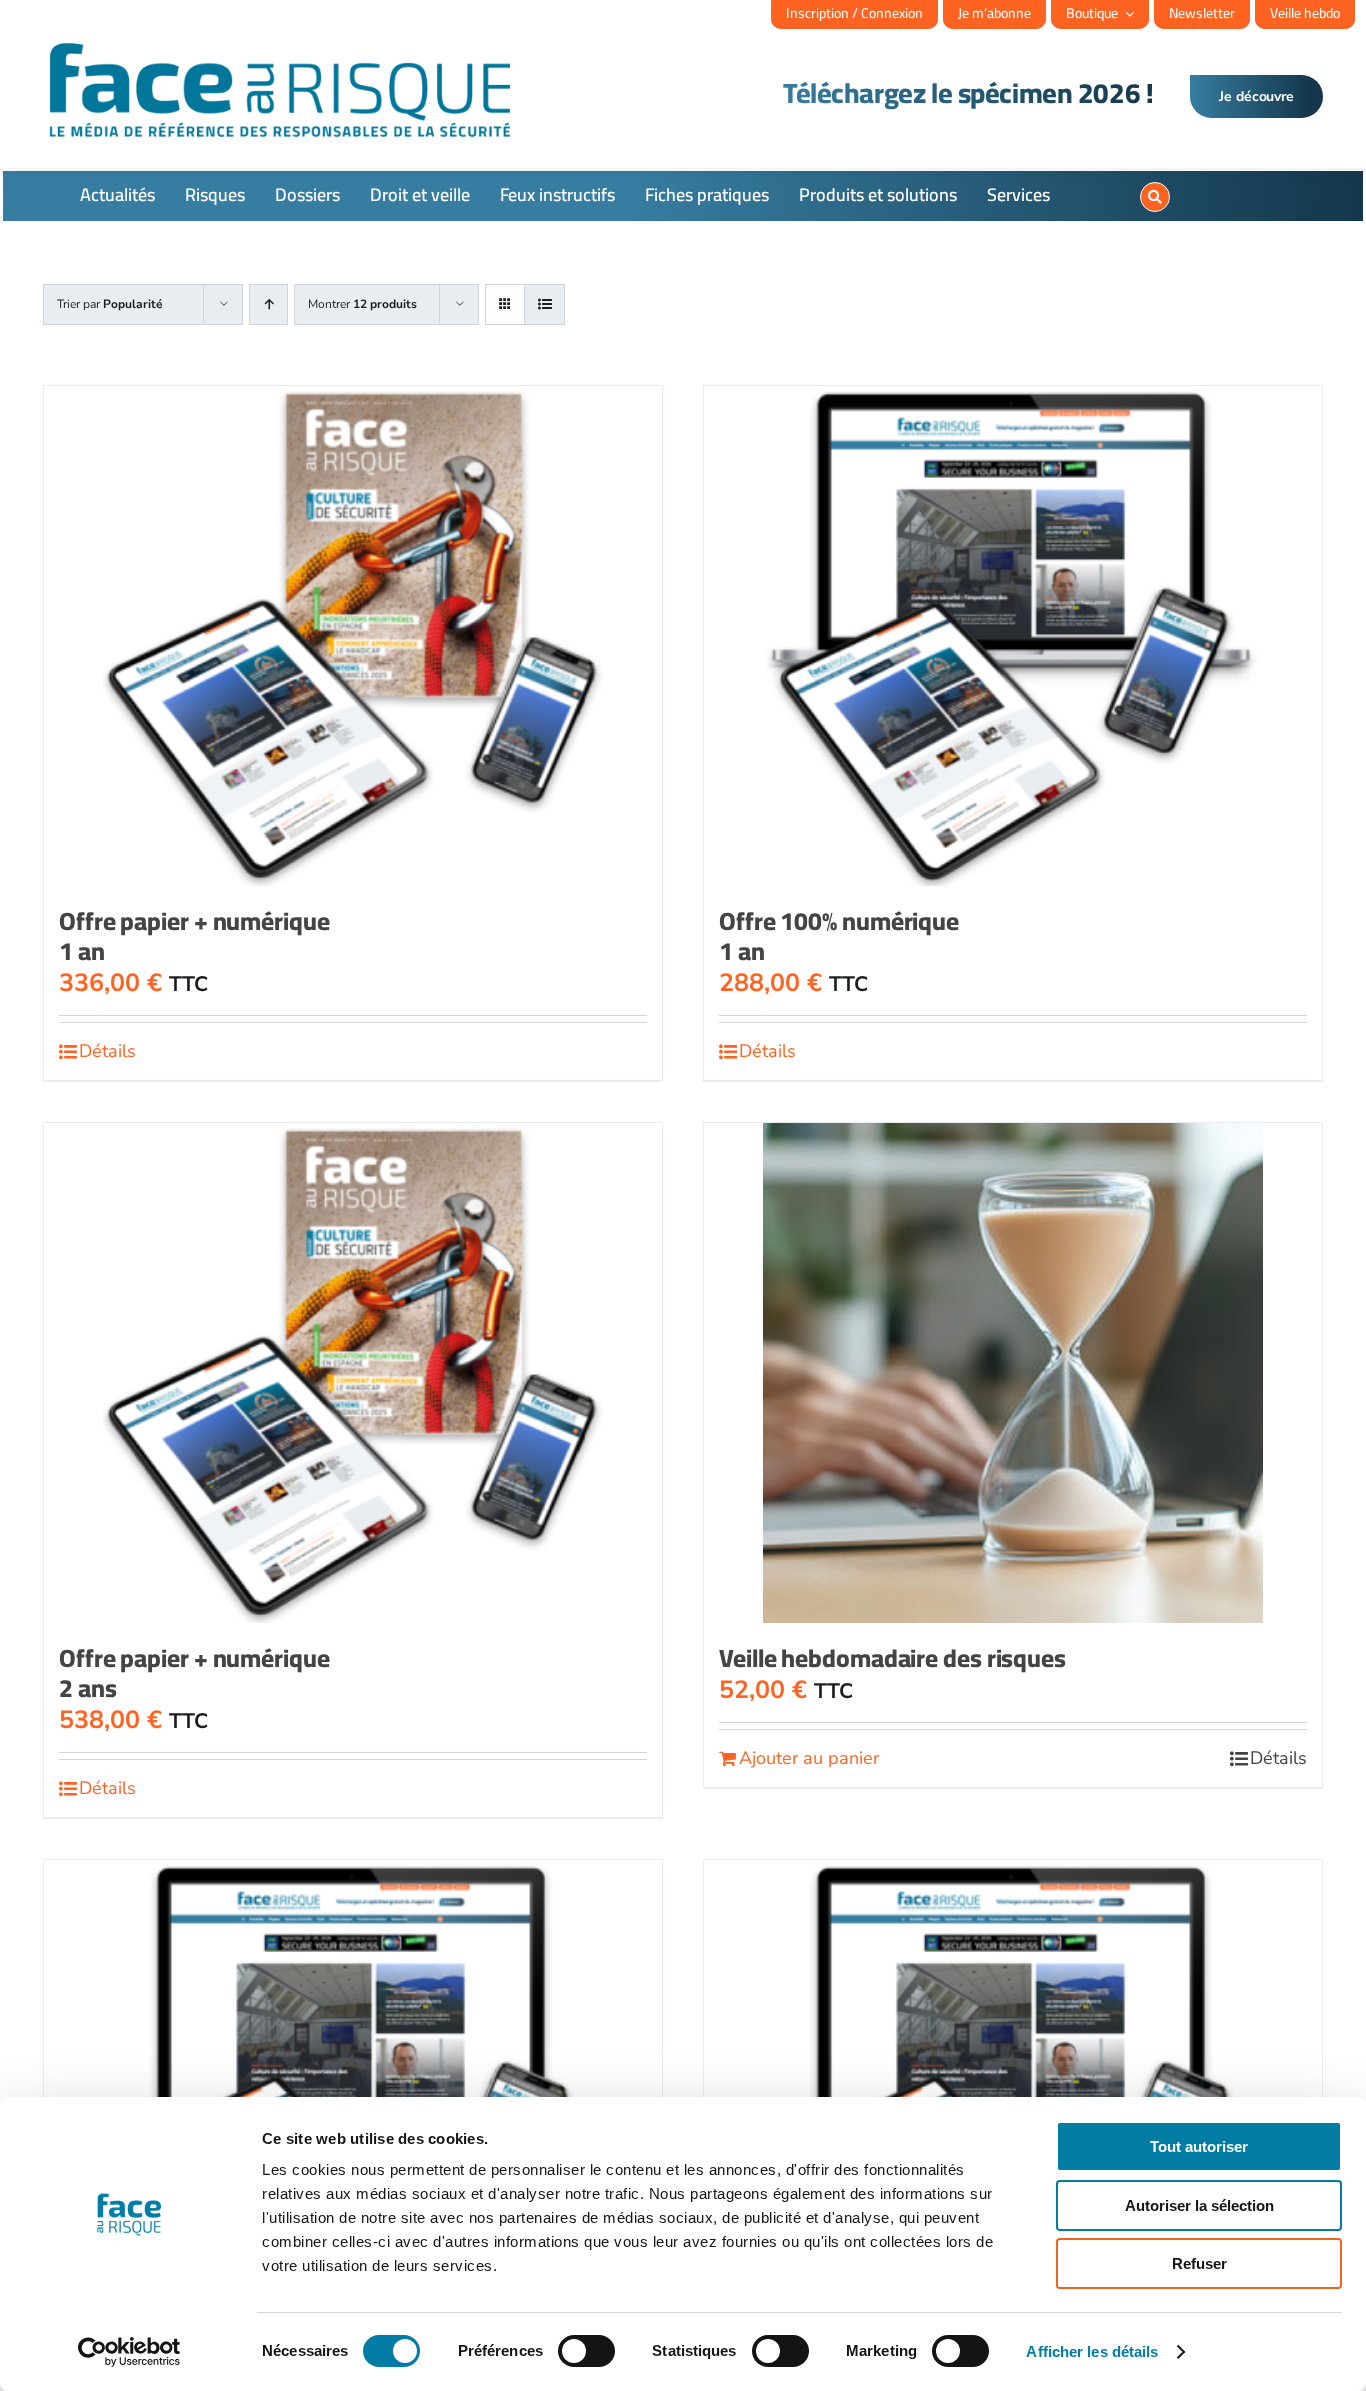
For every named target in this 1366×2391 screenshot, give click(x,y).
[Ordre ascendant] (268, 304)
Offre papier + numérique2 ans (194, 1672)
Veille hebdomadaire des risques (892, 1657)
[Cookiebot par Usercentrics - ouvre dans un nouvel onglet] (129, 2352)
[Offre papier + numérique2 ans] (353, 1373)
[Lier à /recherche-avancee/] (1155, 197)
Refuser (1199, 2263)
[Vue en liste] (544, 304)
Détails (107, 1051)
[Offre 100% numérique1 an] (1013, 636)
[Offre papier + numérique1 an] (353, 636)
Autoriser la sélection (1199, 2205)
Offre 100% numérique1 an (839, 935)
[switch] (586, 2351)
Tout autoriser (1199, 2146)
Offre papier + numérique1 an (194, 935)
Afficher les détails (1092, 2351)
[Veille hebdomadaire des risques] (1013, 1373)
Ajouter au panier (809, 1758)
